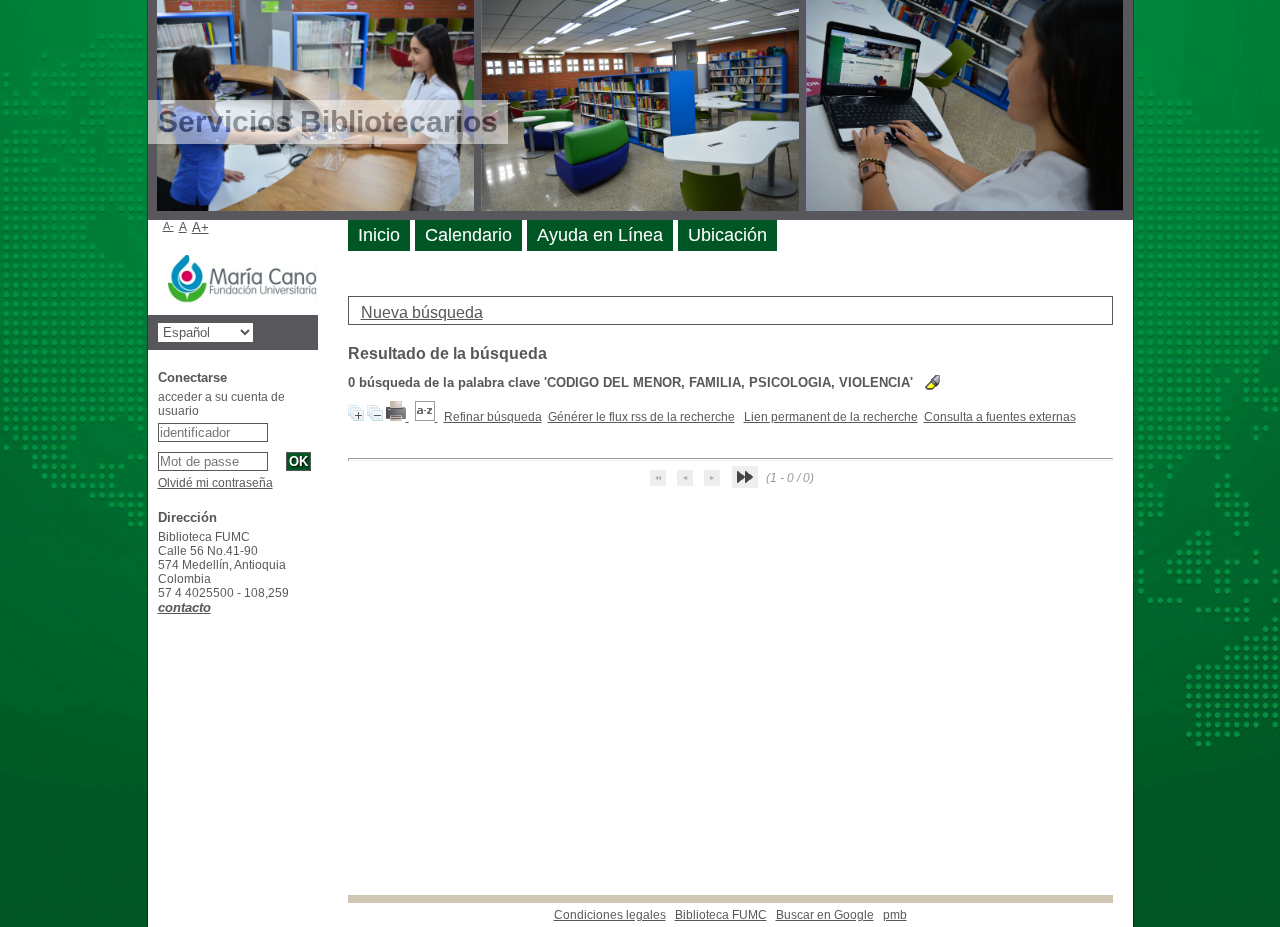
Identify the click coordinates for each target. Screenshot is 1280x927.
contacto (184, 607)
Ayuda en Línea (600, 235)
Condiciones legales (610, 915)
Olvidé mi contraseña (215, 483)
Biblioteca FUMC (721, 915)
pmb (895, 915)
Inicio (379, 235)
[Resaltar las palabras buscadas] (932, 382)
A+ (200, 227)
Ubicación (727, 235)
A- (168, 226)
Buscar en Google (825, 915)
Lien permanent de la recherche (831, 417)
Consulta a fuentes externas (1000, 417)
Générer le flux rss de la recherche (641, 417)
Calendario (468, 235)
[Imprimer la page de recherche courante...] (397, 417)
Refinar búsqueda (493, 417)
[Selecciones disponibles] (426, 417)
